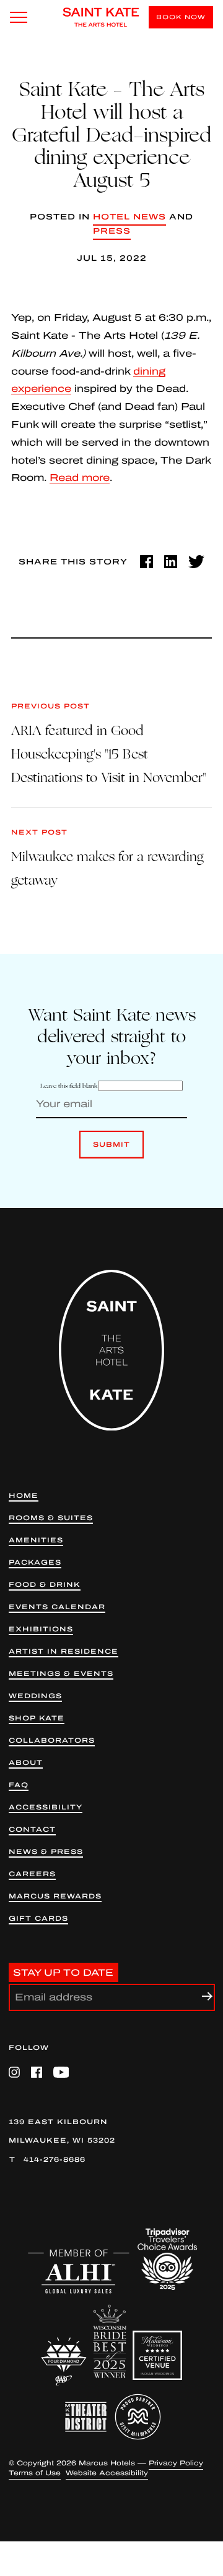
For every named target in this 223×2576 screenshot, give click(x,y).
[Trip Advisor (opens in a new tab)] (167, 2259)
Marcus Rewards (55, 1896)
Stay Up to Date (63, 1973)
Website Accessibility (107, 2473)
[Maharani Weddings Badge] (157, 2355)
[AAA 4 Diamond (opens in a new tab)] (64, 2362)
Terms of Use (35, 2473)
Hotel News (129, 217)
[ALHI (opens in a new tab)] (79, 2272)
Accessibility (46, 1807)
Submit (111, 1150)
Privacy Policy (176, 2463)
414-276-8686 (55, 2159)
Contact (32, 1830)
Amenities (36, 1540)
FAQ (19, 1785)
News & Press (46, 1852)
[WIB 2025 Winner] (110, 2342)
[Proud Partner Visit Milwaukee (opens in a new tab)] (138, 2417)
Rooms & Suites (51, 1518)
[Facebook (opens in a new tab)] (146, 562)
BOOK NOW (181, 17)
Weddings (35, 1696)
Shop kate (37, 1718)
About (26, 1763)
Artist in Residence (63, 1651)
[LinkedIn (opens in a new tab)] (171, 562)
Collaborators (52, 1741)
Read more (80, 478)
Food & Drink (45, 1585)
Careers (32, 1874)
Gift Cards (38, 1919)
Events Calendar (57, 1607)
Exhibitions (41, 1629)
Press (112, 231)
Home (24, 1496)
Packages (35, 1562)
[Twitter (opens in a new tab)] (196, 562)
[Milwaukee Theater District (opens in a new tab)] (86, 2417)
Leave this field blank (69, 1086)
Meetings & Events (61, 1674)
